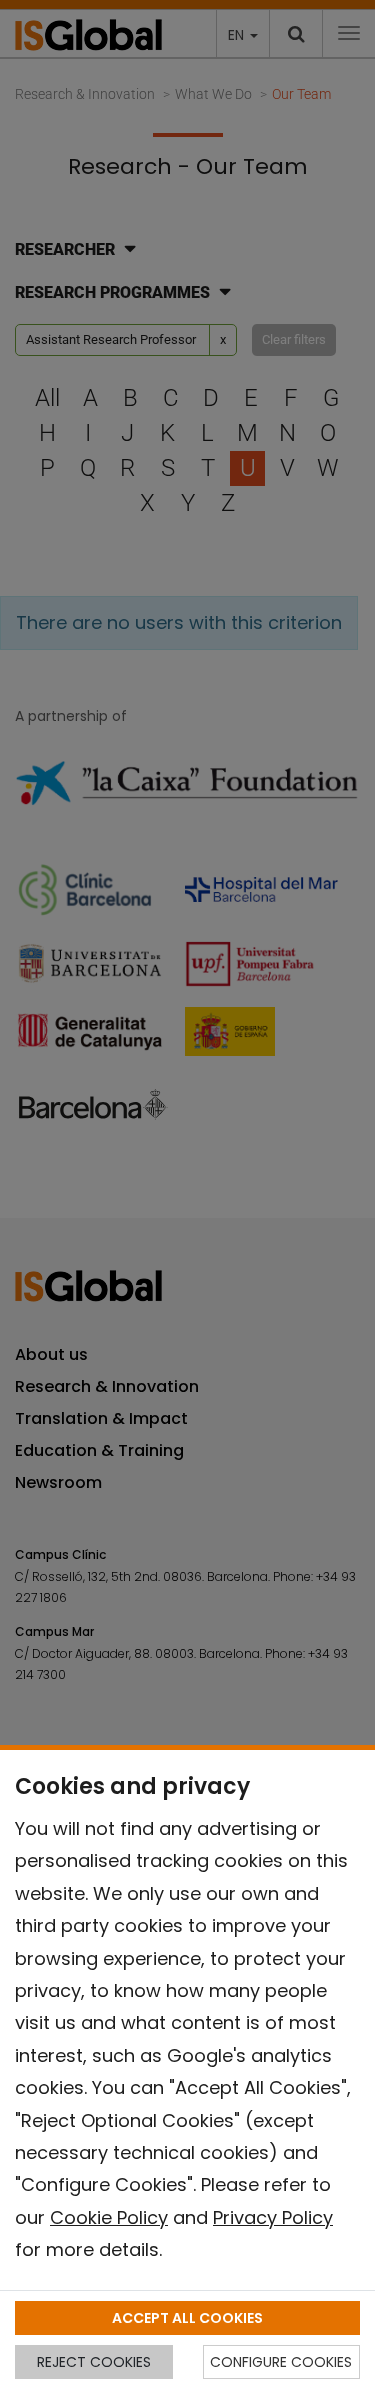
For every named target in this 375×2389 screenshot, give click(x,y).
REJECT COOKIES (94, 2362)
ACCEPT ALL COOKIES (187, 2318)
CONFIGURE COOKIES (281, 2362)
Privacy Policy (273, 2217)
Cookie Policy (109, 2217)
